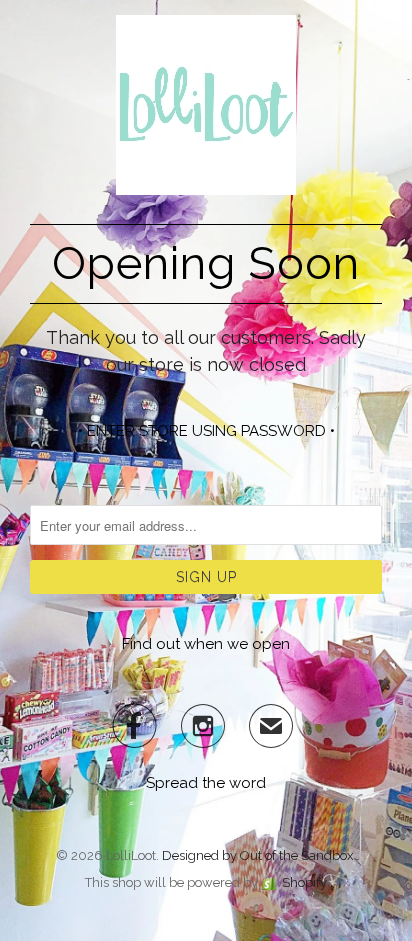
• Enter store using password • (206, 431)
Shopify (304, 882)
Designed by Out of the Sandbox (258, 855)
